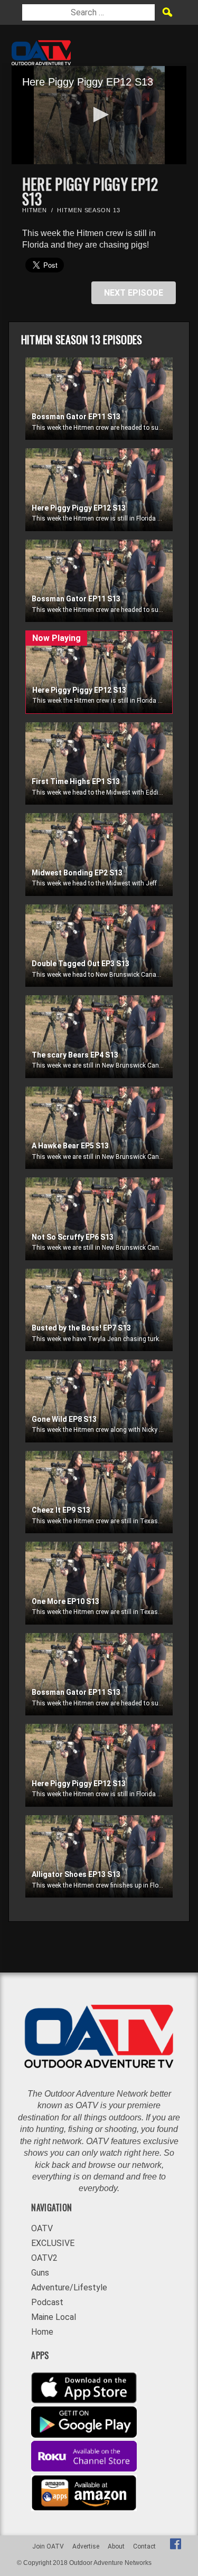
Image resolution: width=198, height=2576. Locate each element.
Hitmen (35, 210)
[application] (99, 115)
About (116, 2546)
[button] (99, 115)
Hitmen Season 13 (88, 210)
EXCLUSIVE (53, 2243)
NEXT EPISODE (134, 293)
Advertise (86, 2546)
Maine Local (54, 2317)
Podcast (47, 2302)
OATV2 (44, 2258)
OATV (42, 2228)
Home (42, 2332)
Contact (144, 2546)
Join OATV (48, 2546)
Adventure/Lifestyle (69, 2287)
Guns (40, 2273)
